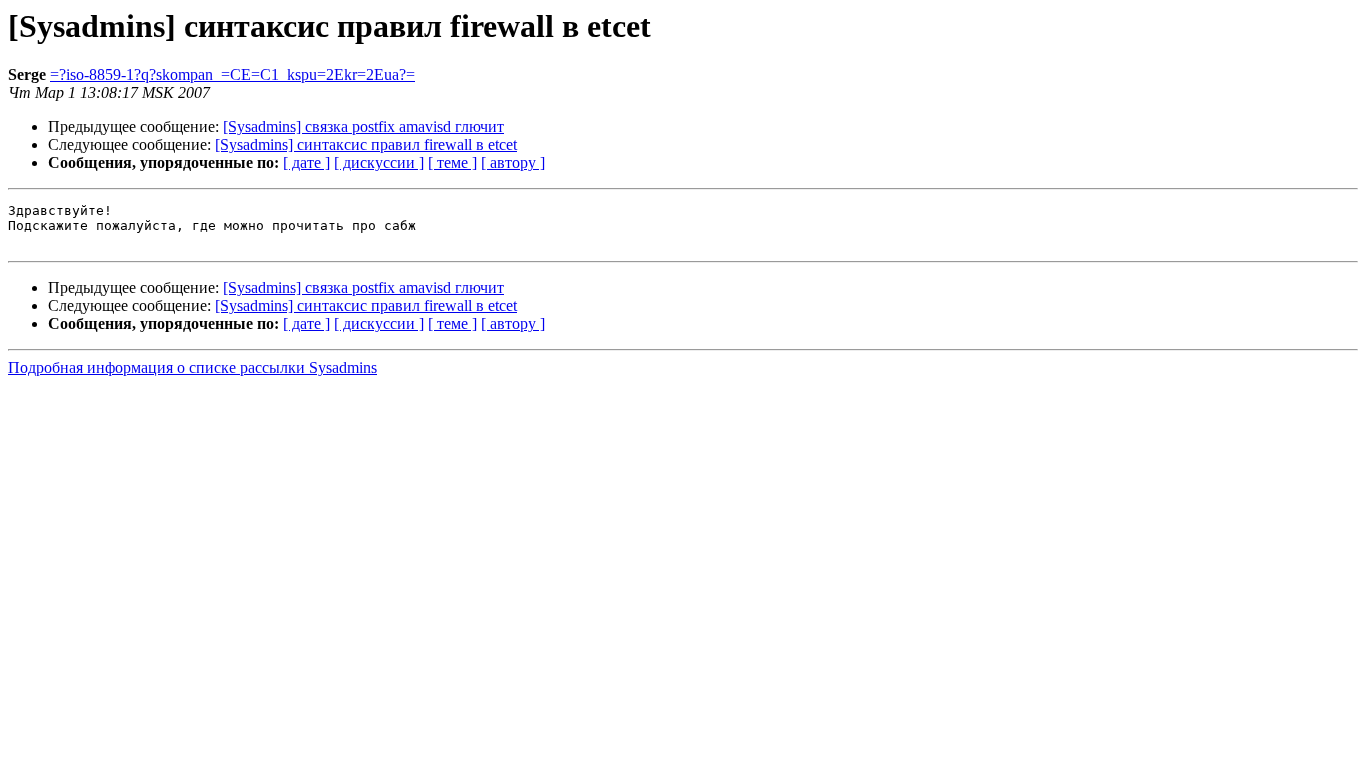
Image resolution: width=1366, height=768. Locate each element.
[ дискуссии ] (379, 162)
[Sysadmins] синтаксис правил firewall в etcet (366, 144)
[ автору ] (513, 162)
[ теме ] (452, 162)
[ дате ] (306, 162)
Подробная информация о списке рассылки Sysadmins (192, 367)
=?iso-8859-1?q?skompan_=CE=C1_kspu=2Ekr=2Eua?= (232, 74)
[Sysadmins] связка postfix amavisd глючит (363, 126)
